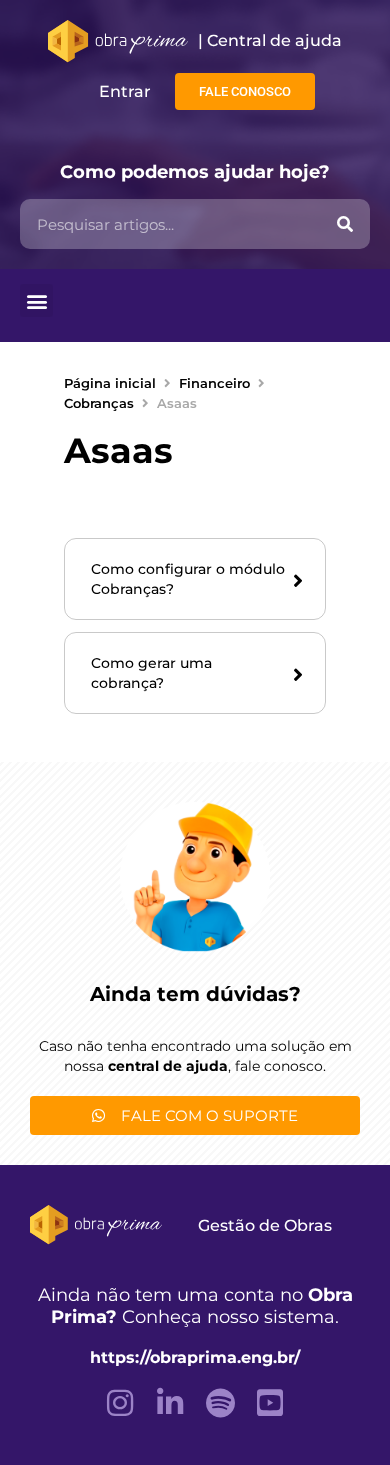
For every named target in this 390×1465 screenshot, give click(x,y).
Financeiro (214, 383)
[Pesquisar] (345, 224)
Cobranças (99, 403)
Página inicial (110, 383)
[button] (36, 300)
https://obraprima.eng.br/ (195, 1357)
